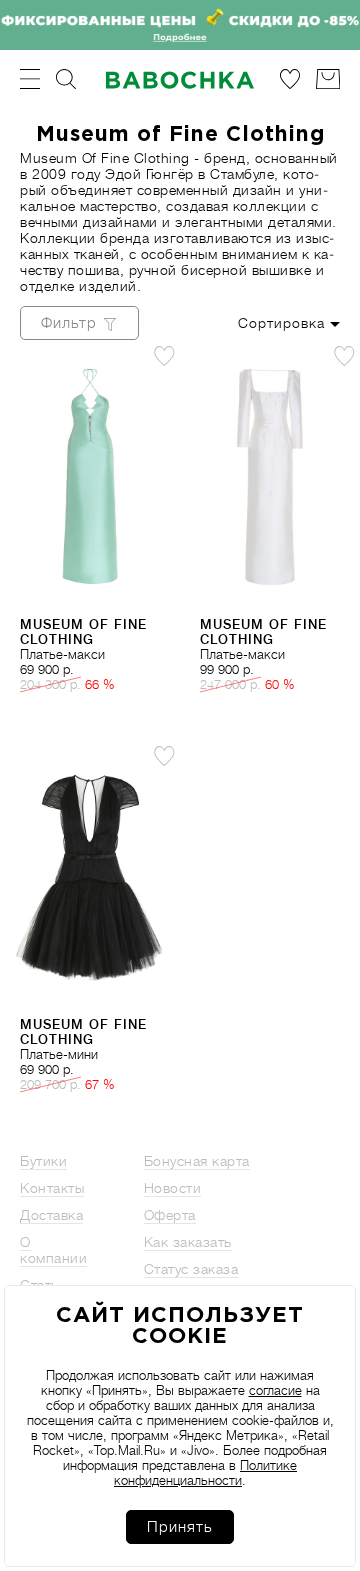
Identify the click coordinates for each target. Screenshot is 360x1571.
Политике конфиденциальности (205, 1473)
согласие (275, 1390)
